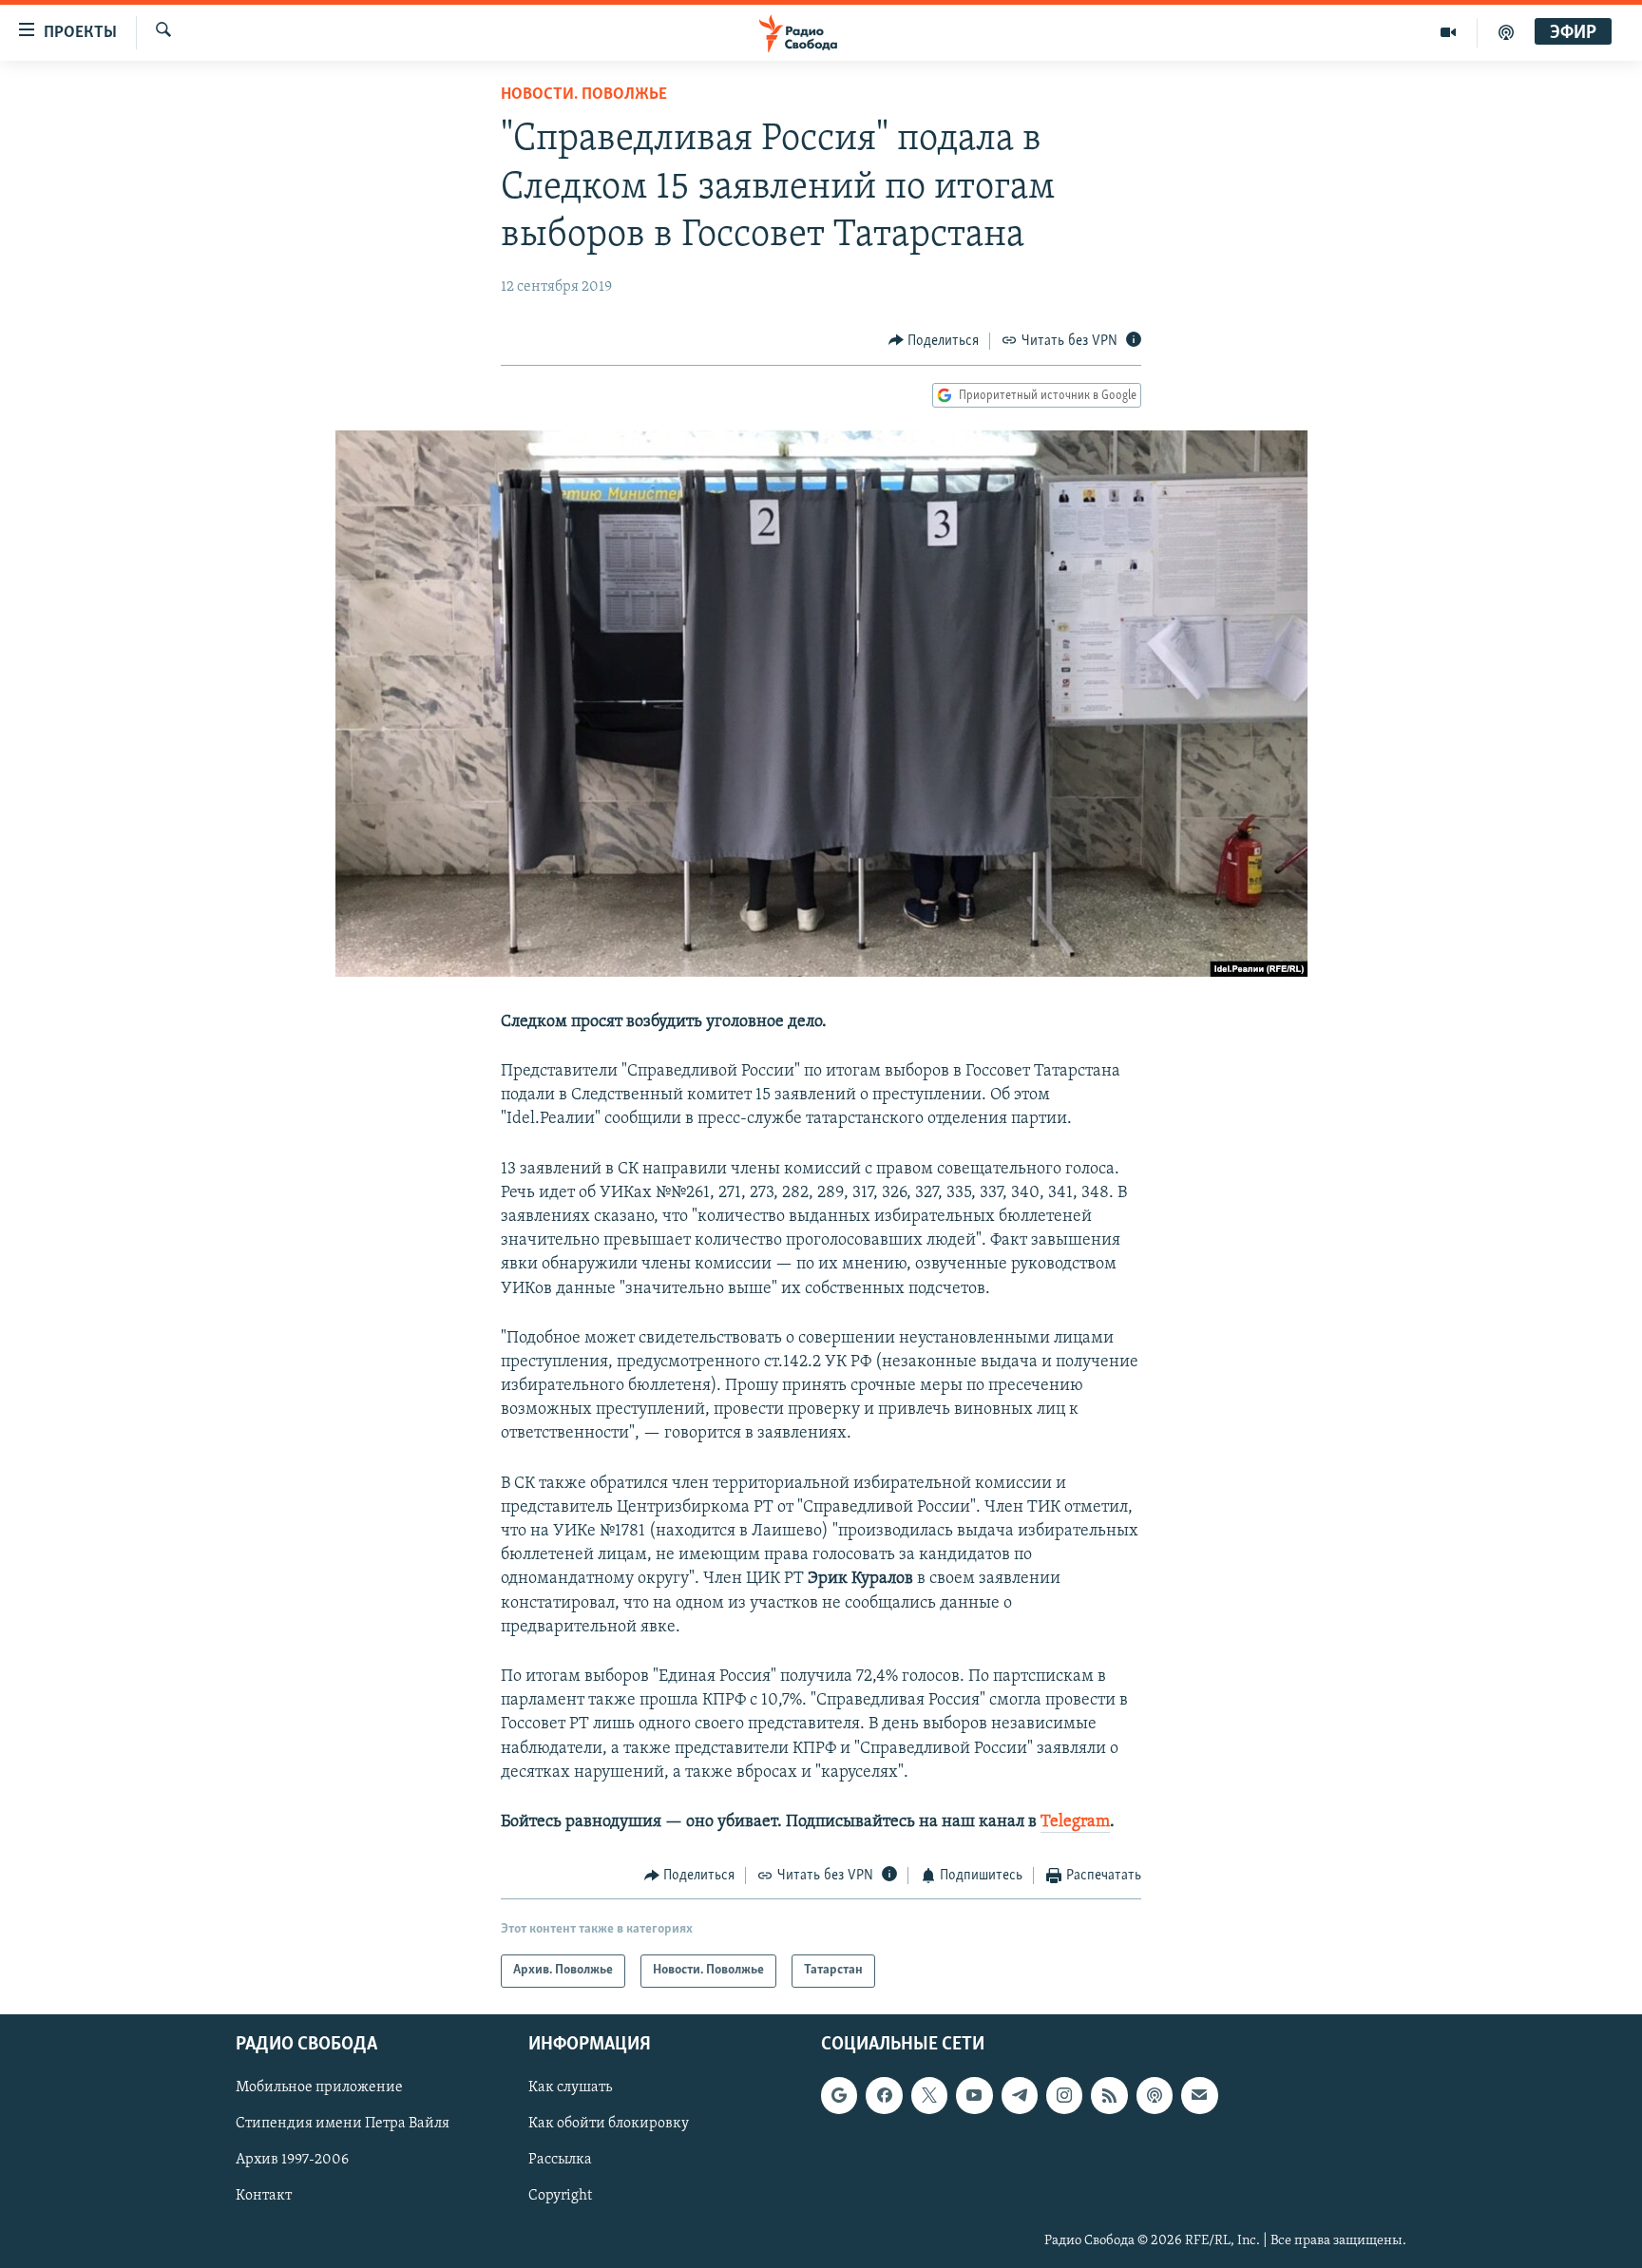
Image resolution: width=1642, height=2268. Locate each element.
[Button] (934, 341)
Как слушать (570, 2087)
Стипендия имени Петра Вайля (343, 2124)
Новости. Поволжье (584, 95)
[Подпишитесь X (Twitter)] (929, 2095)
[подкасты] (1506, 32)
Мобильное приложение (319, 2087)
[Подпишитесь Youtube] (974, 2095)
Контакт (264, 2196)
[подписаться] (1199, 2095)
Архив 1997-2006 (292, 2160)
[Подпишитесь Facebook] (884, 2095)
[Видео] (1449, 32)
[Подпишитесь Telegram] (1020, 2095)
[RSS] (1109, 2095)
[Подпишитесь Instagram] (1064, 2095)
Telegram (1075, 1822)
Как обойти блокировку (609, 2124)
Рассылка (560, 2160)
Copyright (560, 2196)
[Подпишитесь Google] (839, 2095)
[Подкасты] (1155, 2095)
